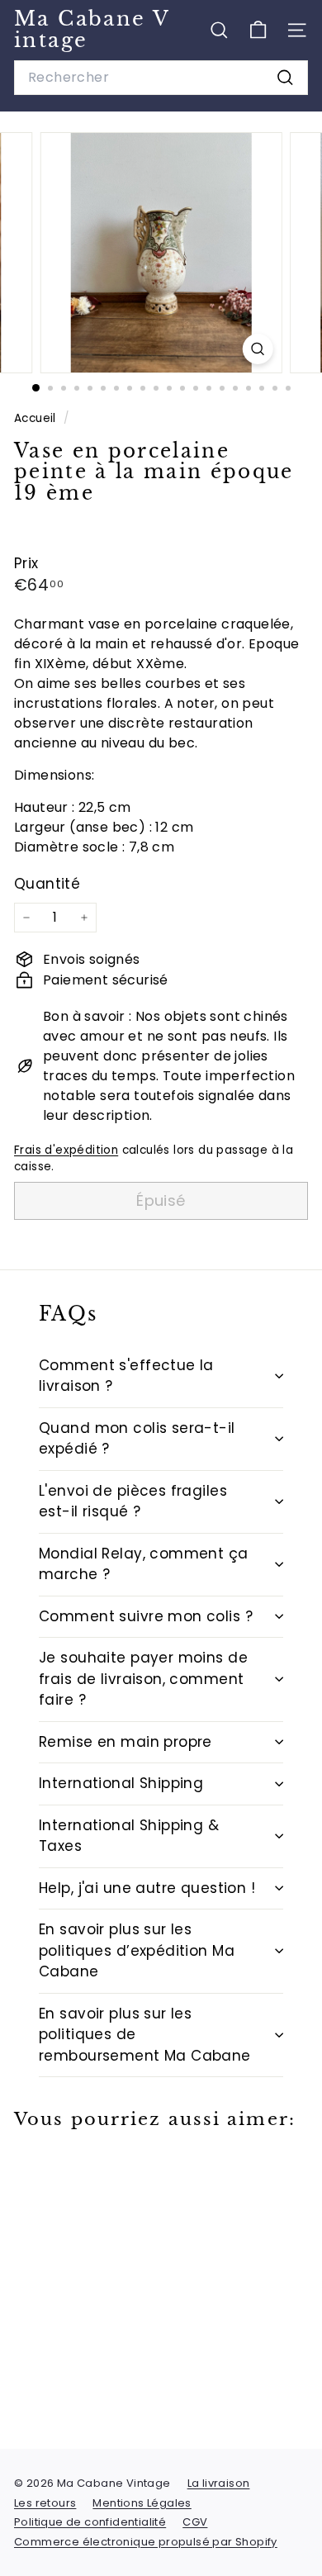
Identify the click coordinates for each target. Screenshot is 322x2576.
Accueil (37, 418)
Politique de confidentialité (90, 2522)
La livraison (219, 2483)
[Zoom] (257, 349)
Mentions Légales (142, 2503)
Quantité (47, 884)
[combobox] (161, 78)
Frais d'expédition (66, 1150)
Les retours (45, 2503)
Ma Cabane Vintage (92, 29)
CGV (195, 2522)
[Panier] (258, 30)
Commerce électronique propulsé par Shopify (146, 2542)
